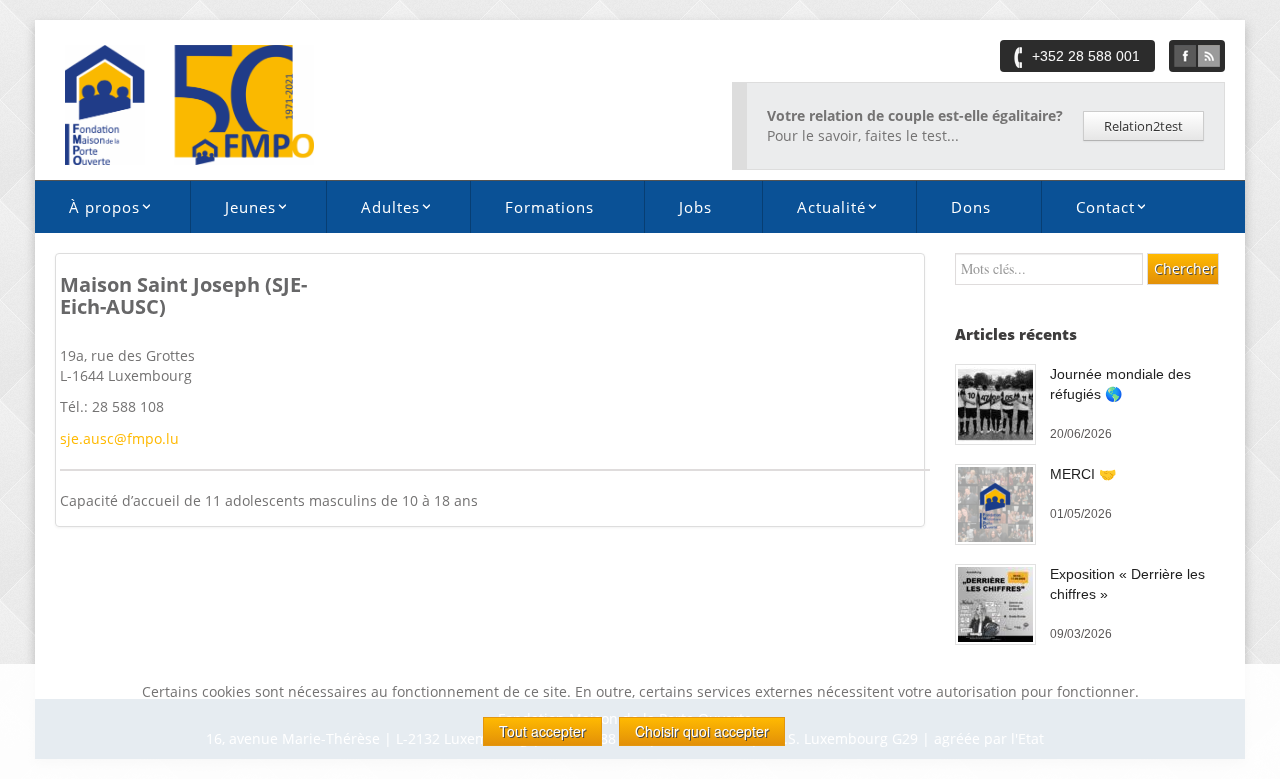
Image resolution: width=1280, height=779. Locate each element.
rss (1209, 56)
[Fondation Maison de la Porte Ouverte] (189, 103)
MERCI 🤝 (1083, 474)
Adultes (373, 211)
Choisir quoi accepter (702, 731)
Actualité (814, 211)
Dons (971, 207)
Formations (549, 207)
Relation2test (1143, 126)
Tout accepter (542, 731)
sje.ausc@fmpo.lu (119, 438)
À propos (87, 211)
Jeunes (233, 211)
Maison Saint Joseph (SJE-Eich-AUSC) (183, 295)
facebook (1185, 56)
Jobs (695, 207)
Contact (1088, 211)
